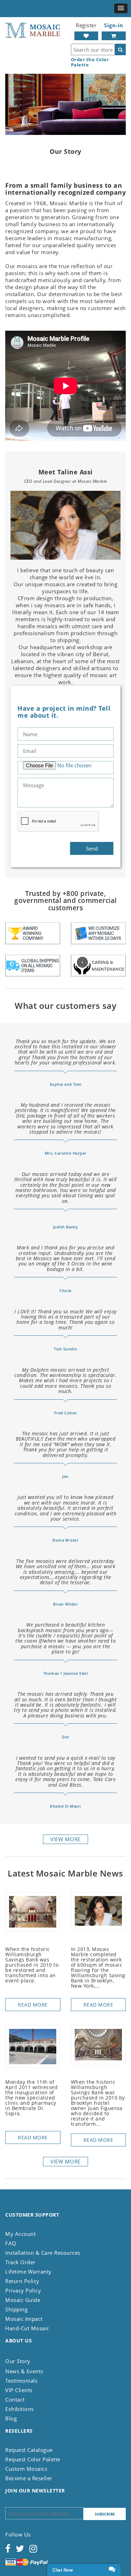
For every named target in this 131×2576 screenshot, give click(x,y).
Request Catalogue (29, 2450)
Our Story (18, 2361)
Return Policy (22, 2281)
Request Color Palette (33, 2459)
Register (86, 25)
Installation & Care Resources (43, 2253)
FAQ (11, 2243)
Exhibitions (20, 2409)
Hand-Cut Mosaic (27, 2328)
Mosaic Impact (24, 2319)
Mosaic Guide (23, 2300)
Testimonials (21, 2381)
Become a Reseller (29, 2478)
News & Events (24, 2371)
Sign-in (114, 25)
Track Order (20, 2262)
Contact (15, 2399)
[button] (121, 8)
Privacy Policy (23, 2290)
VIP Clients (19, 2390)
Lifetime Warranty (28, 2272)
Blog (11, 2418)
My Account (20, 2234)
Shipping (16, 2309)
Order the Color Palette (90, 62)
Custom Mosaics (26, 2469)
